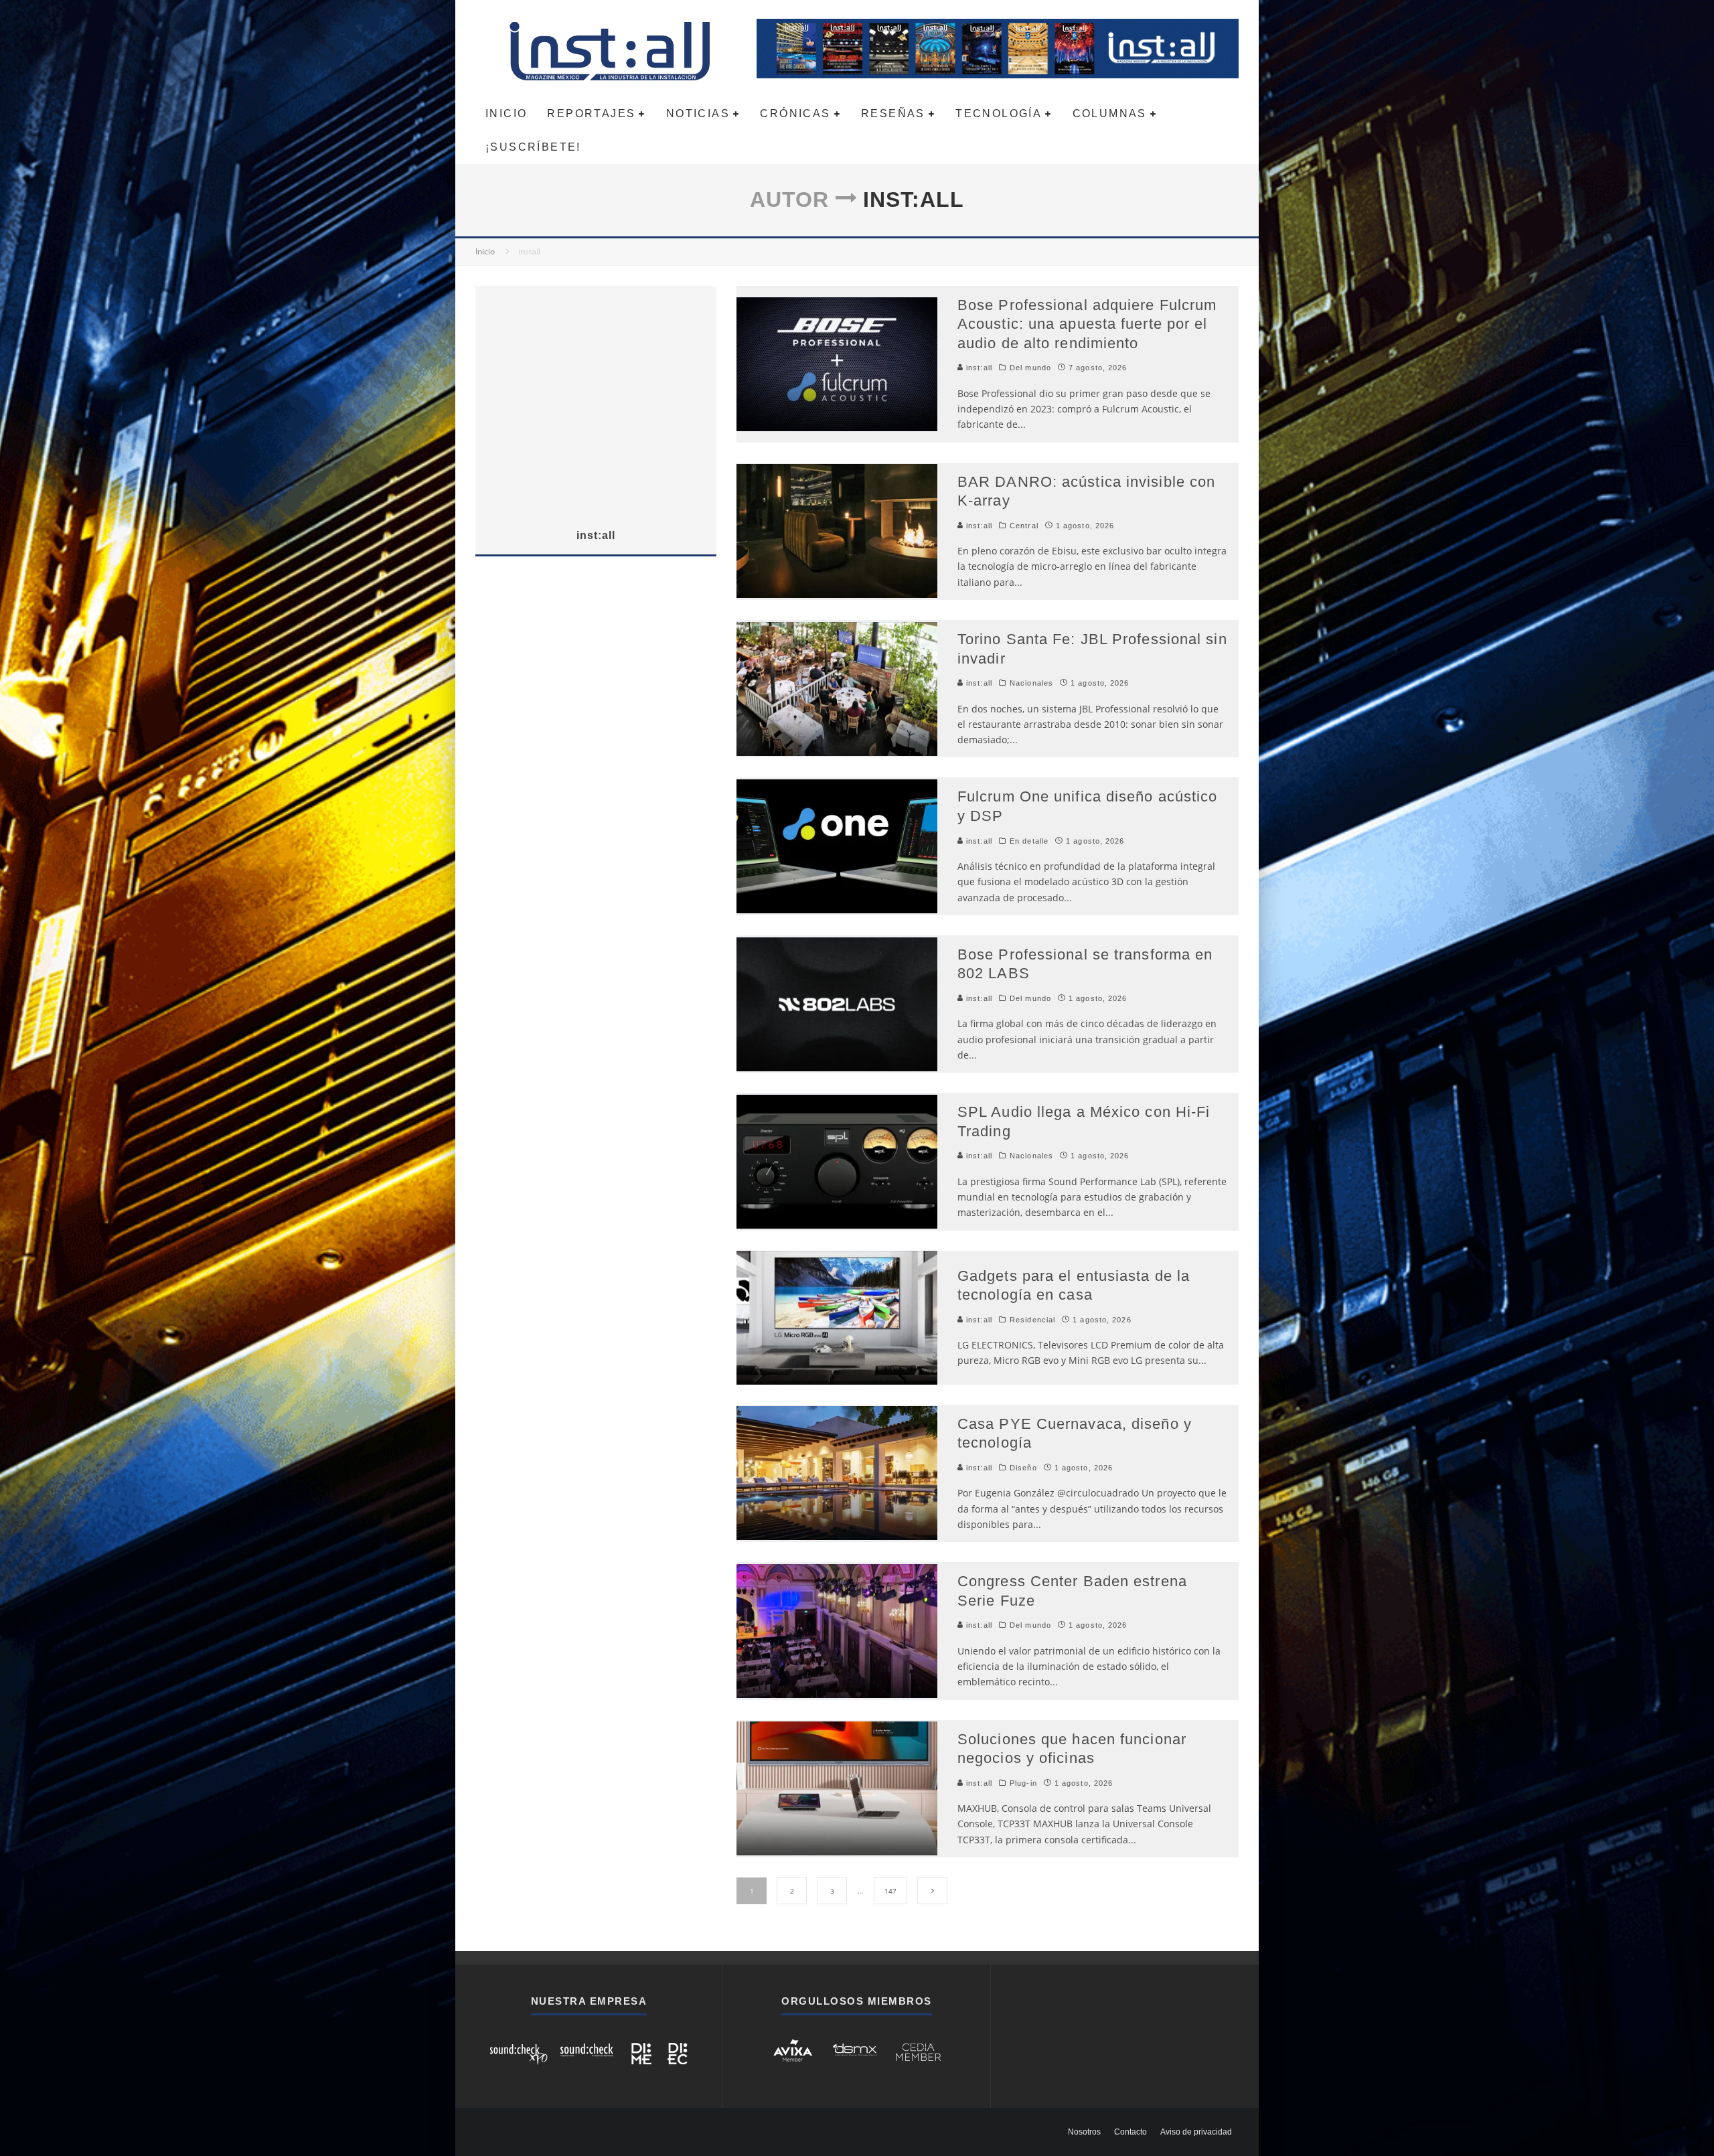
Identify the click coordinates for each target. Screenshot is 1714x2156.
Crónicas (795, 113)
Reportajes (591, 113)
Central (1024, 526)
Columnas (1110, 113)
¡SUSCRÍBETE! (533, 147)
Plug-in (1023, 1783)
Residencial (1032, 1320)
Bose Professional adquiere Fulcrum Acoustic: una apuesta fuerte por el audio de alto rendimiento (1087, 324)
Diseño (1023, 1468)
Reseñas (893, 113)
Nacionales (1031, 683)
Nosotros (1084, 2132)
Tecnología (999, 113)
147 (890, 1891)
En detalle (1029, 841)
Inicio (506, 113)
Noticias (698, 113)
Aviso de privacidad (1196, 2132)
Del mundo (1030, 368)
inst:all (978, 368)
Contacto (1131, 2132)
